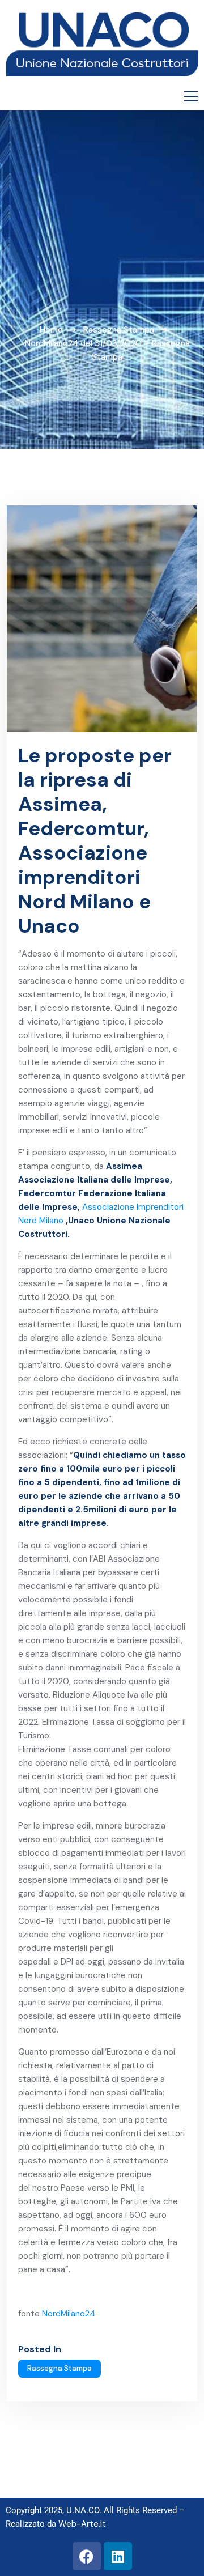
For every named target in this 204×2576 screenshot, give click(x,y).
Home (51, 330)
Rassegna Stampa (119, 330)
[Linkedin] (118, 2556)
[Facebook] (87, 2556)
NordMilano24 (69, 2314)
